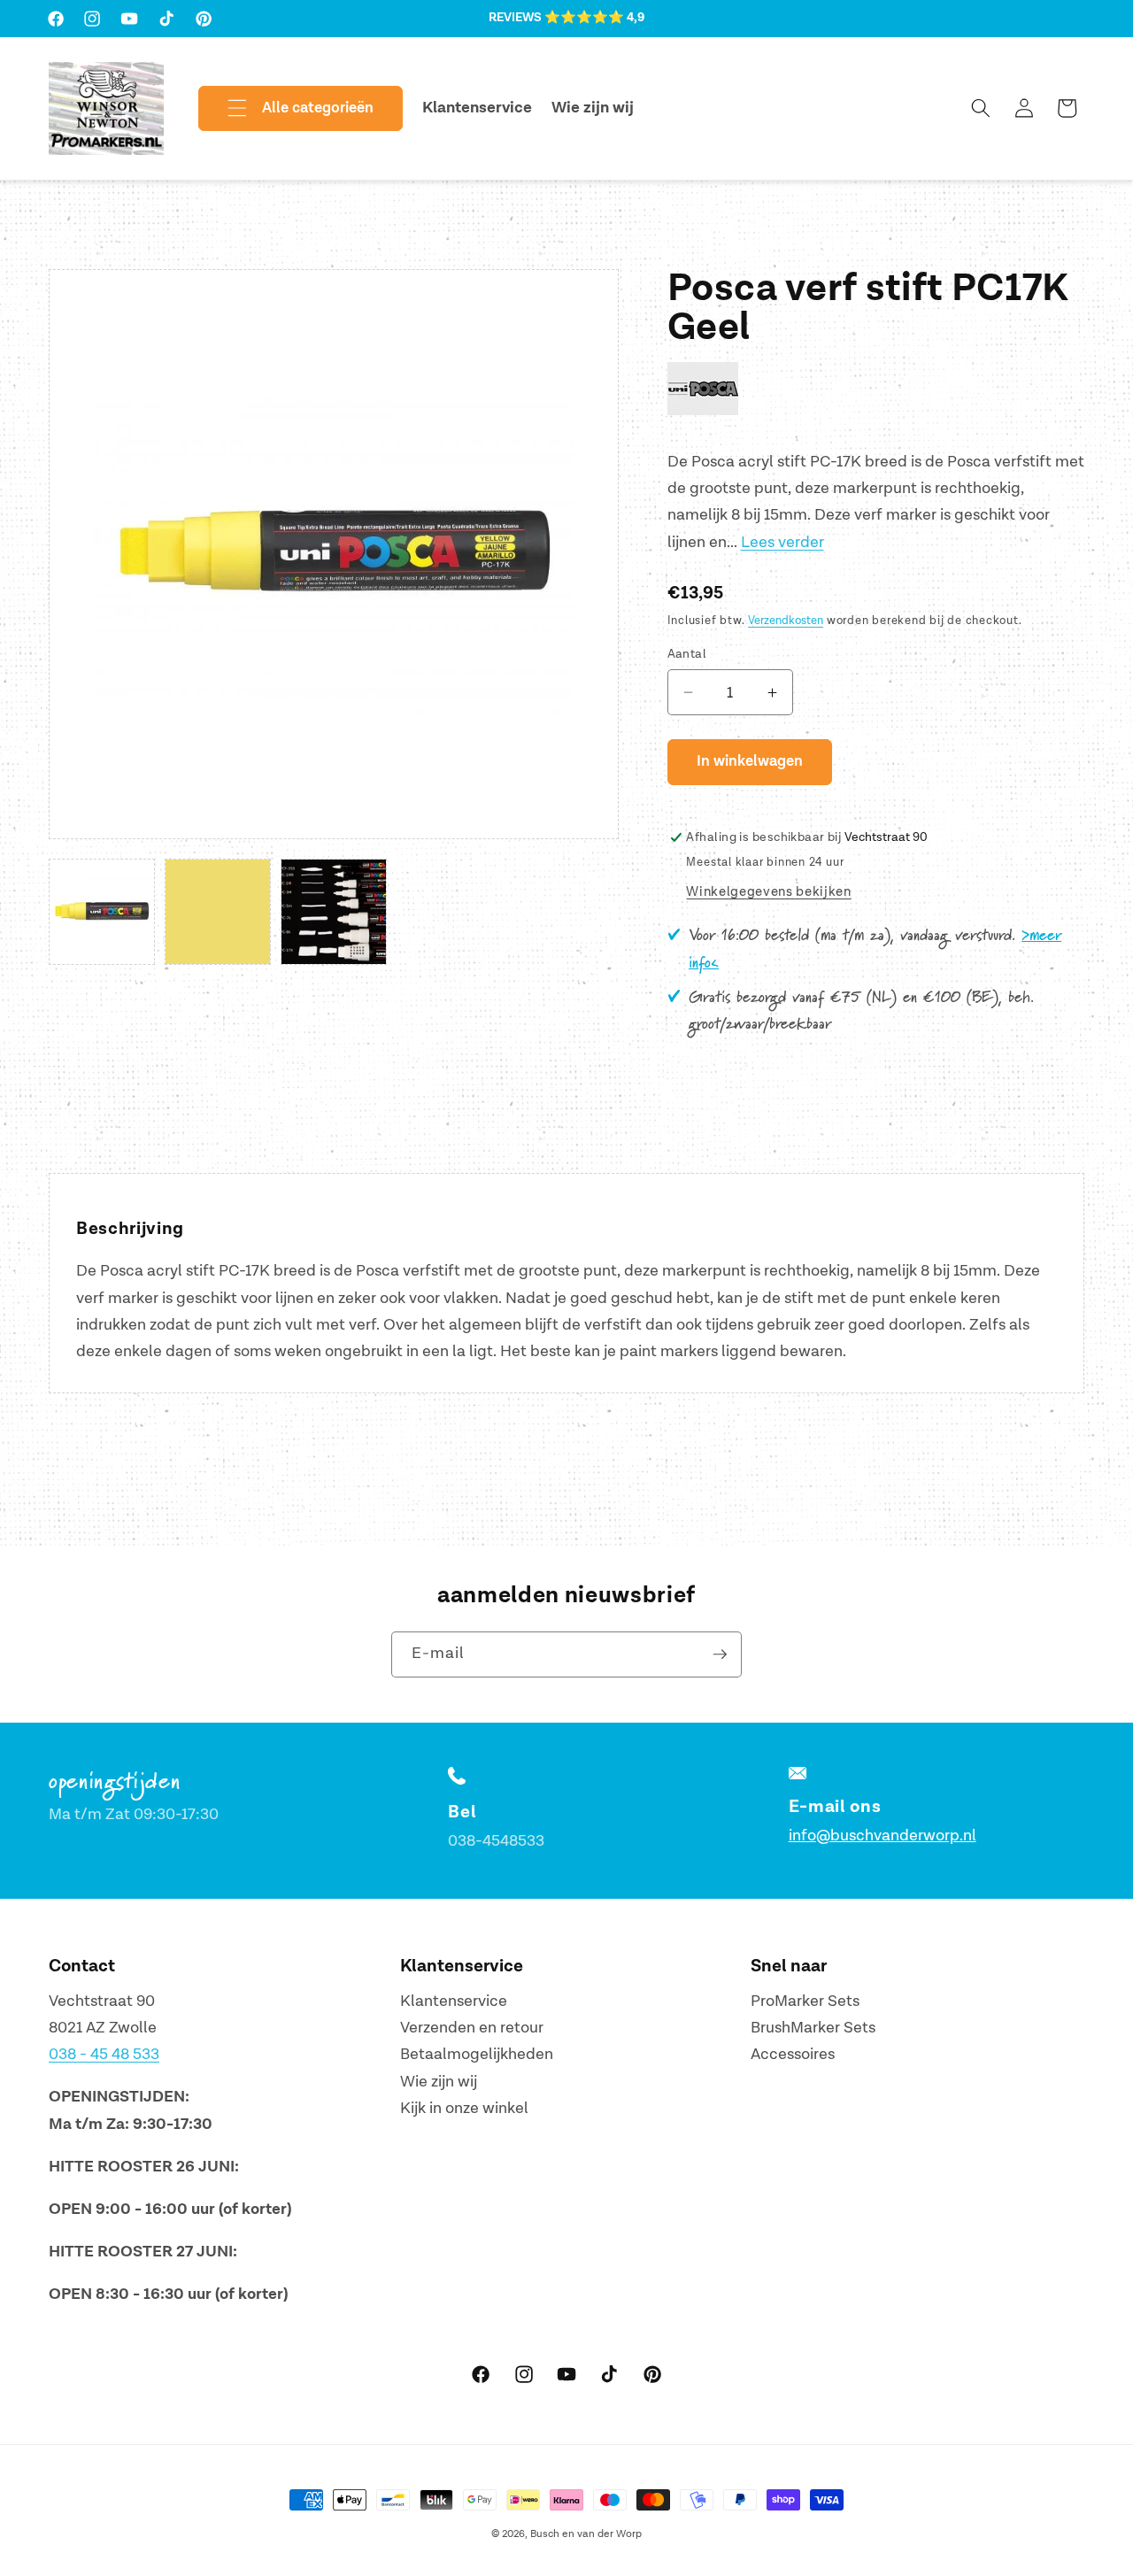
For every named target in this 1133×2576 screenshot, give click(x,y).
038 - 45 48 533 (104, 2055)
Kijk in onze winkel (464, 2109)
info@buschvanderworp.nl (883, 1836)
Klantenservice (454, 2001)
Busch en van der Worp (586, 2534)
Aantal (687, 654)
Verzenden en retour (472, 2028)
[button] (286, 109)
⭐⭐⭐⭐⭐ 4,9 (594, 18)
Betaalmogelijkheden (477, 2055)
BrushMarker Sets (813, 2028)
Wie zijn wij (439, 2082)
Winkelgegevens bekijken (768, 892)
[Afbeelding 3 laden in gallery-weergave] (334, 912)
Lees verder (782, 542)
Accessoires (793, 2055)
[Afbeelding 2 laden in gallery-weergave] (218, 912)
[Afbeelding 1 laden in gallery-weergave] (102, 912)
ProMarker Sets (805, 2001)
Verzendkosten (786, 621)
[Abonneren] (720, 1654)
